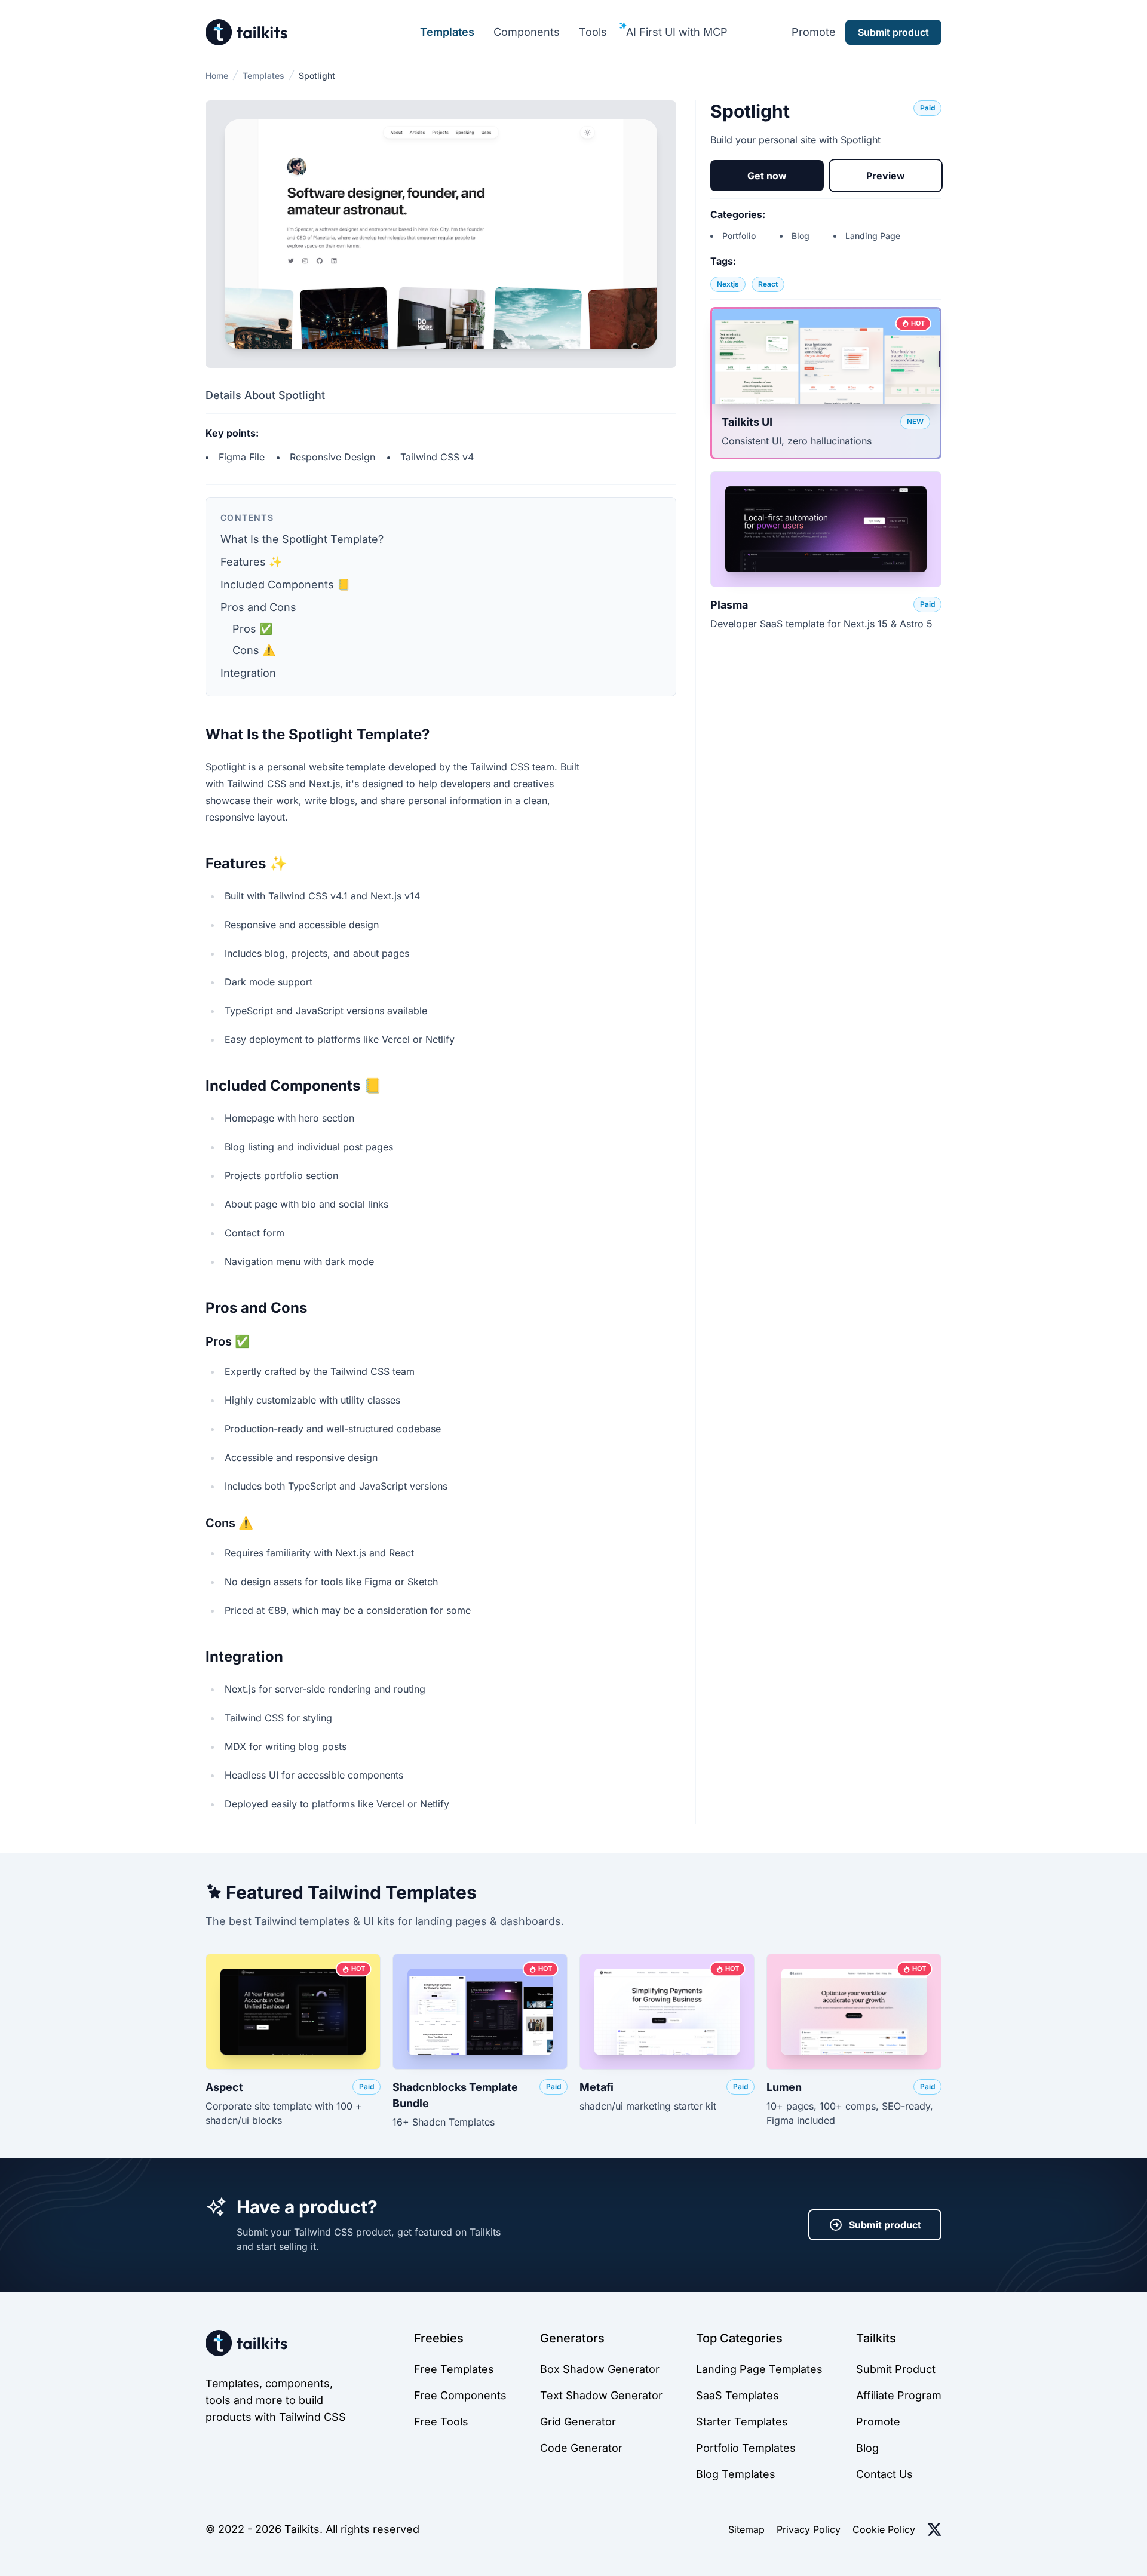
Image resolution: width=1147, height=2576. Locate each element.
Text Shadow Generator (601, 2395)
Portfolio (739, 236)
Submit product (885, 2225)
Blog (801, 236)
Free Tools (441, 2422)
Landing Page (873, 236)
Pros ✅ (252, 629)
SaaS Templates (737, 2395)
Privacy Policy (809, 2529)
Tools (593, 32)
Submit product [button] (893, 32)
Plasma (729, 605)
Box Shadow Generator (600, 2369)
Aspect (224, 2087)
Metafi (596, 2087)
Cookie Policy (884, 2529)
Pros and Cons (258, 607)
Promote (814, 32)
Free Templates (454, 2369)
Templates (447, 32)
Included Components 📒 (285, 584)
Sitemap (746, 2529)
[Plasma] (826, 529)
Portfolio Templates (746, 2448)
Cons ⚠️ (254, 650)
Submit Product (896, 2369)
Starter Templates (742, 2422)
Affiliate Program (899, 2395)
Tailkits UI (747, 422)
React (768, 284)
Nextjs (728, 284)
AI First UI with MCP (677, 32)
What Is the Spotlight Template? (302, 539)
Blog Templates (736, 2474)
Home (217, 76)
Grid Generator (578, 2422)
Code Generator (581, 2448)
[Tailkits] (247, 32)
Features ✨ (251, 562)
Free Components (460, 2395)
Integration (248, 673)
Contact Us (884, 2474)
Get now (767, 176)
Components (527, 32)
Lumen (784, 2087)
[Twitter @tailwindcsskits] (934, 2529)
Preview (886, 176)
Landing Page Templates (759, 2369)
